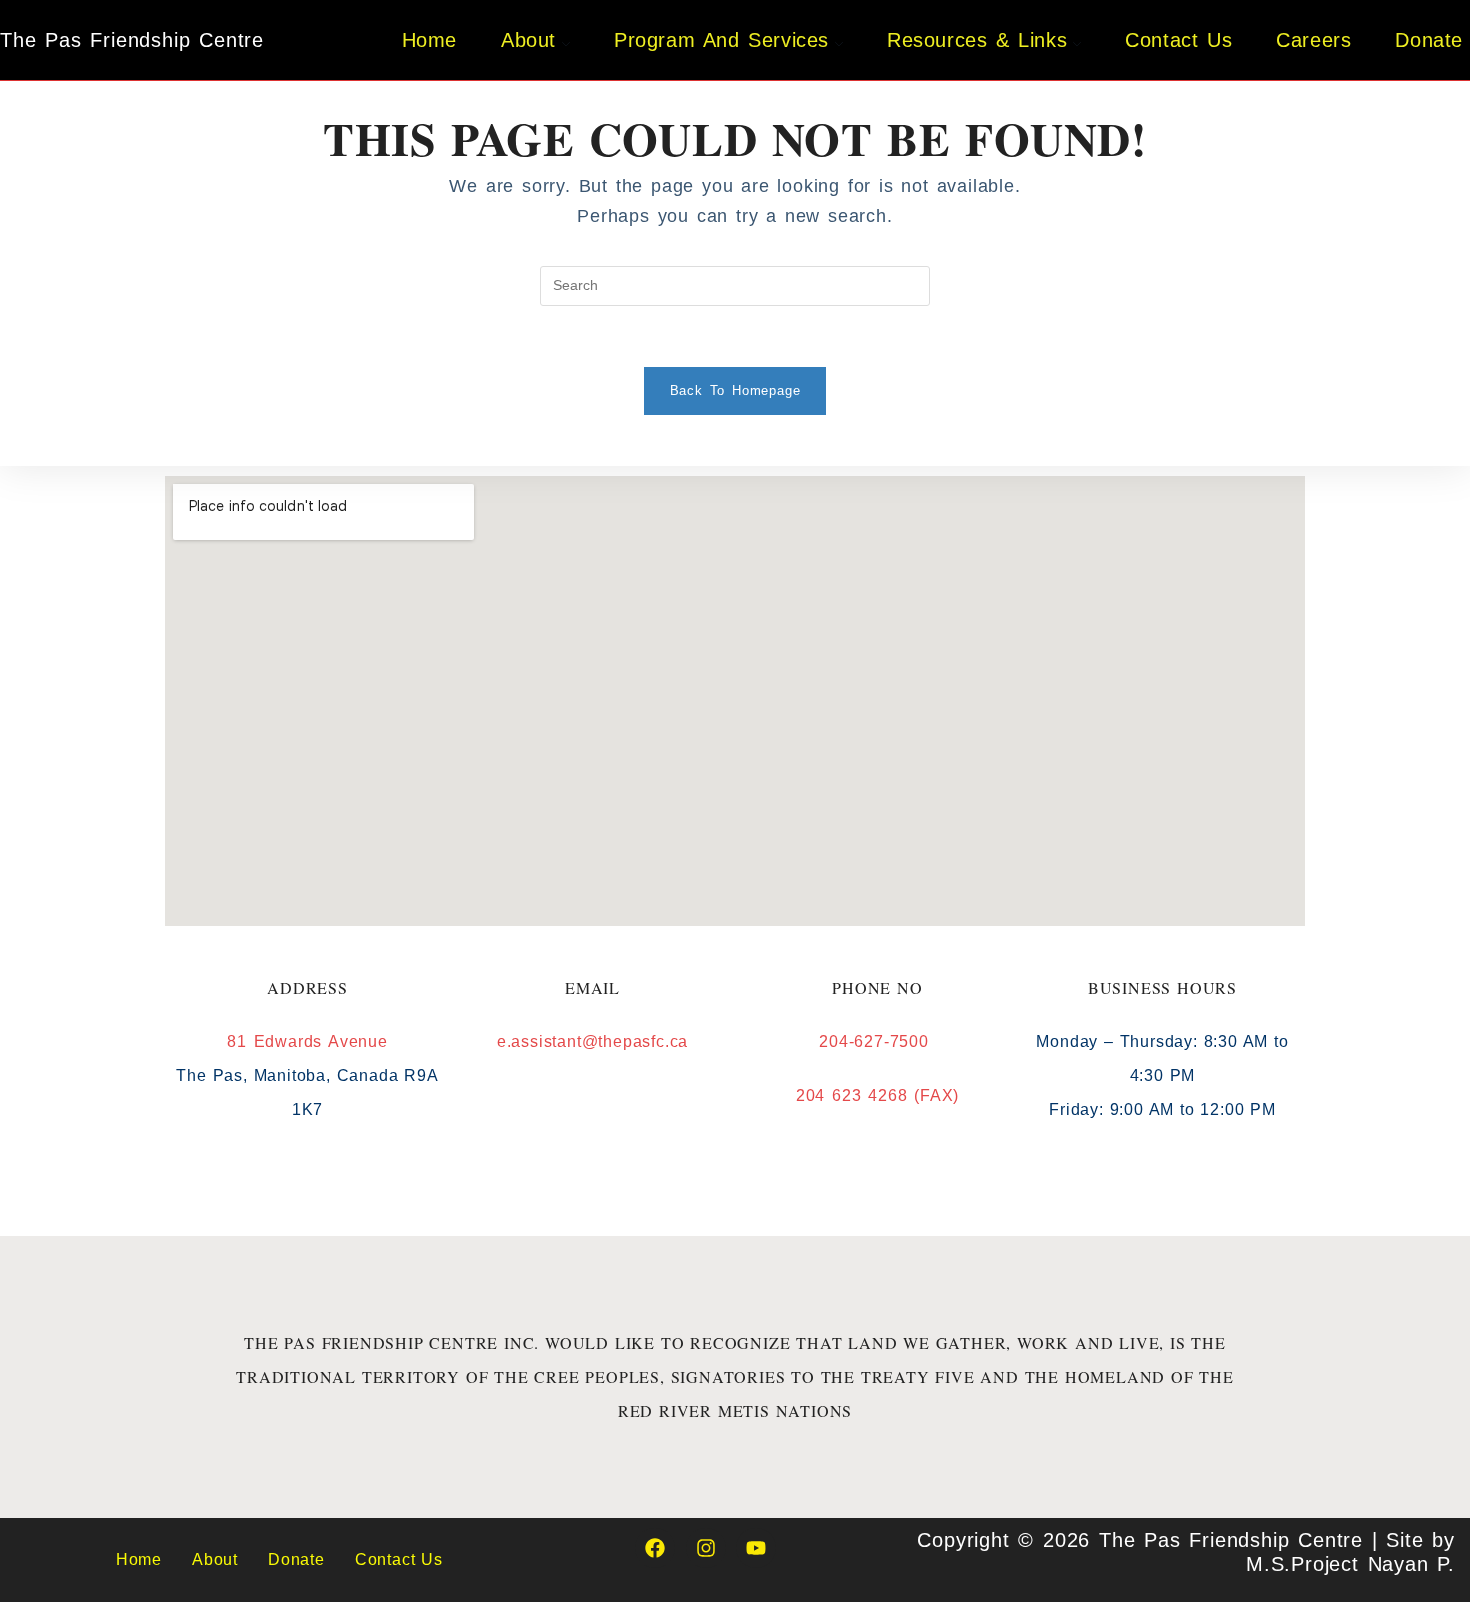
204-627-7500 (877, 1041)
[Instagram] (706, 1548)
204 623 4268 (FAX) (877, 1095)
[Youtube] (756, 1548)
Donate (296, 1559)
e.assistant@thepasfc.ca (592, 1041)
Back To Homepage (735, 390)
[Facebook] (655, 1548)
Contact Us (399, 1559)
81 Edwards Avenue (307, 1041)
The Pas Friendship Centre (132, 40)
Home (139, 1559)
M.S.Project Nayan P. (1350, 1564)
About (215, 1559)
